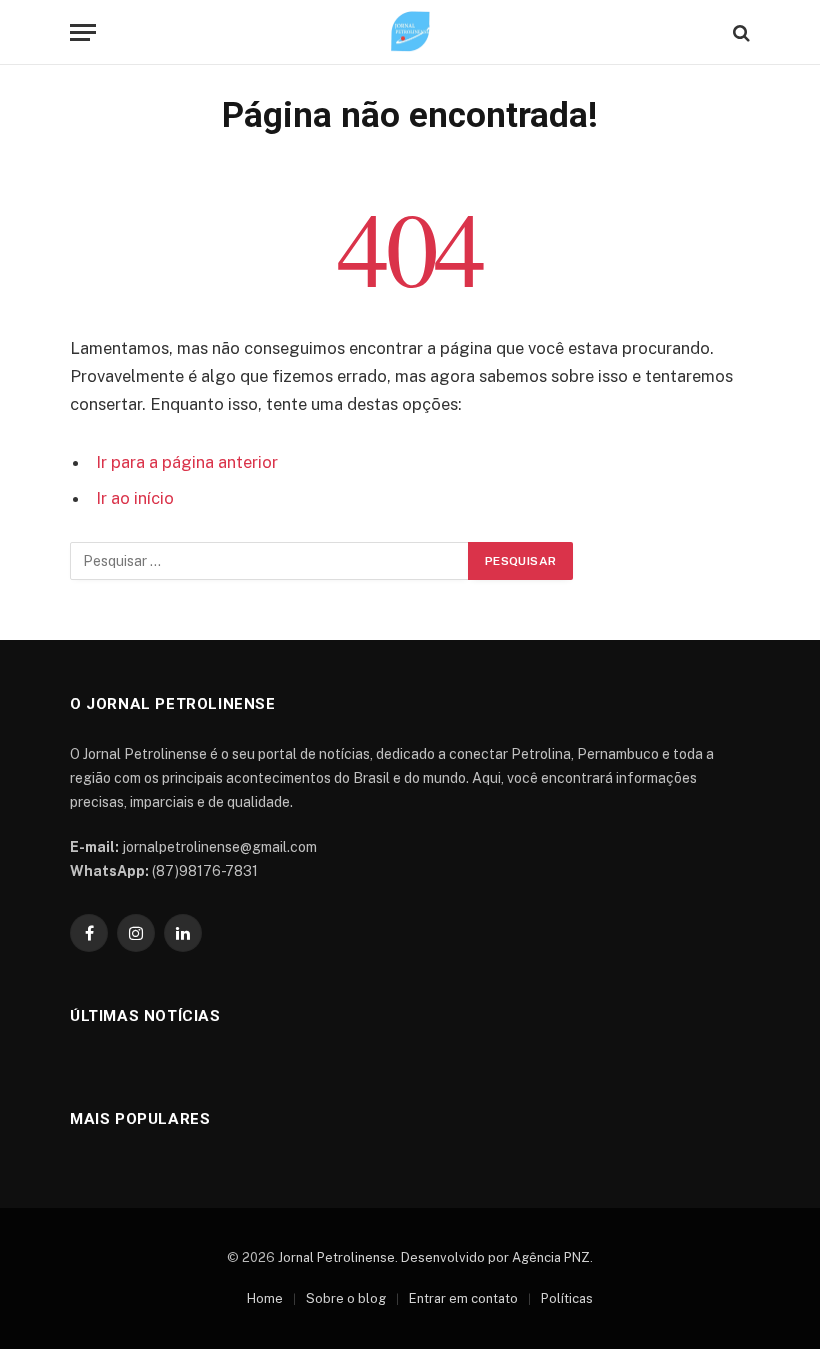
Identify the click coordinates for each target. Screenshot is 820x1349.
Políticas (567, 1298)
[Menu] (83, 32)
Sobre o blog (346, 1298)
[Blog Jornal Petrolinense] (410, 32)
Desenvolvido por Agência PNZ (495, 1257)
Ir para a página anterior (187, 462)
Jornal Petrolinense (336, 1257)
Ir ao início (135, 498)
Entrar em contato (463, 1298)
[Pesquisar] (739, 32)
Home (265, 1298)
